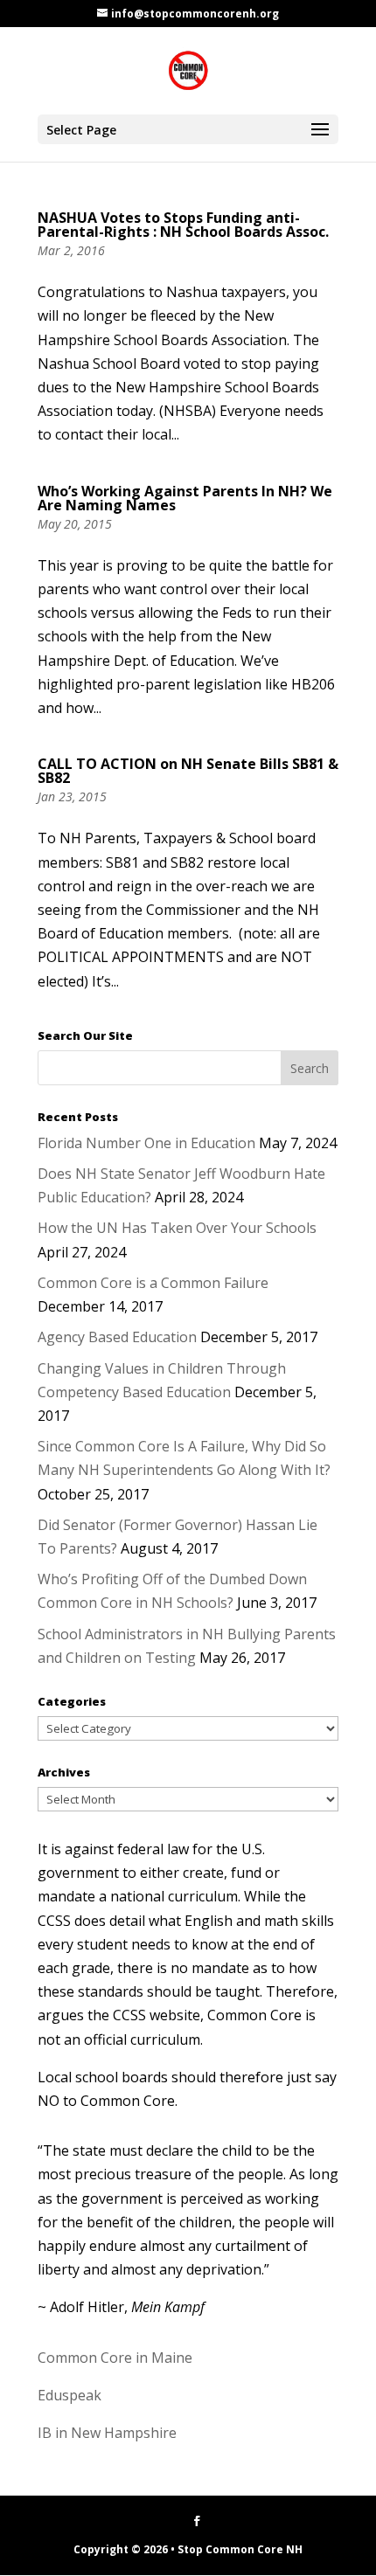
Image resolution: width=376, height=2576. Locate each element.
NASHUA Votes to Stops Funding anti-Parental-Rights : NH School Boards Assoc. (183, 225)
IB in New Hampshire (107, 2433)
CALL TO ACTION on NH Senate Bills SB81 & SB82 (188, 771)
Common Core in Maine (115, 2358)
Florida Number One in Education (146, 1143)
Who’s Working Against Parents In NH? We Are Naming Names (185, 498)
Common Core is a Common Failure (153, 1283)
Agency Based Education (117, 1337)
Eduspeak (70, 2395)
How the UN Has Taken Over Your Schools (177, 1228)
